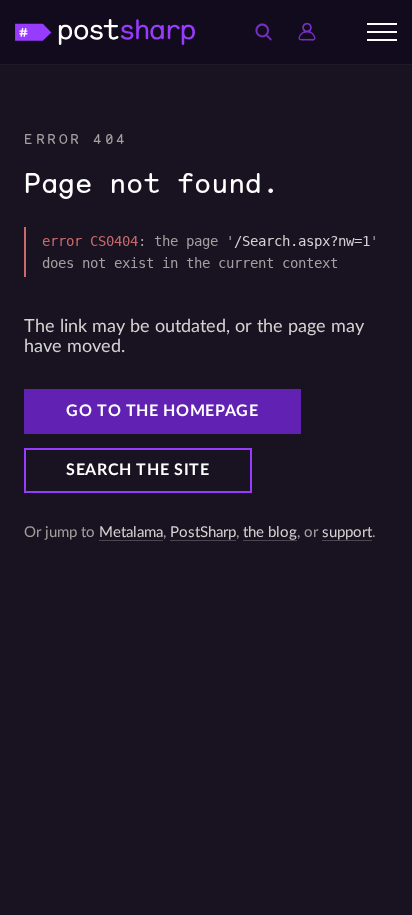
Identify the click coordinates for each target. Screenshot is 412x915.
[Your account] (307, 32)
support (347, 532)
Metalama (131, 532)
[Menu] (382, 32)
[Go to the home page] (105, 31)
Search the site (138, 470)
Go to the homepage (162, 411)
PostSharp (203, 532)
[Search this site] (263, 32)
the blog (270, 532)
